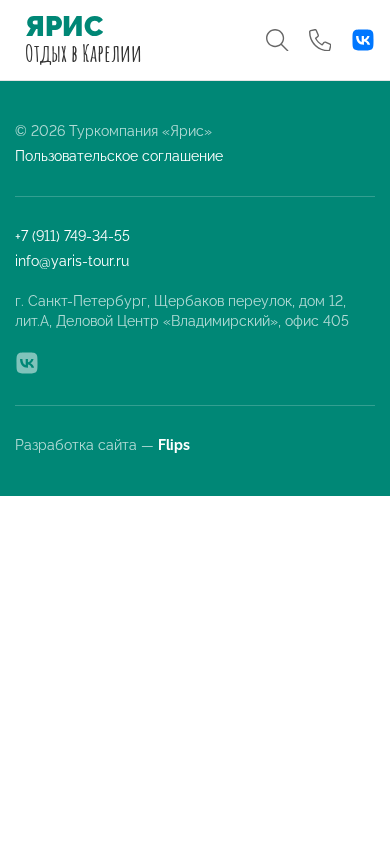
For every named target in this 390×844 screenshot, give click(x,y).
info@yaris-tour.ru (72, 261)
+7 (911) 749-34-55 (72, 236)
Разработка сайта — (104, 445)
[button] (277, 40)
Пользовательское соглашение (119, 156)
